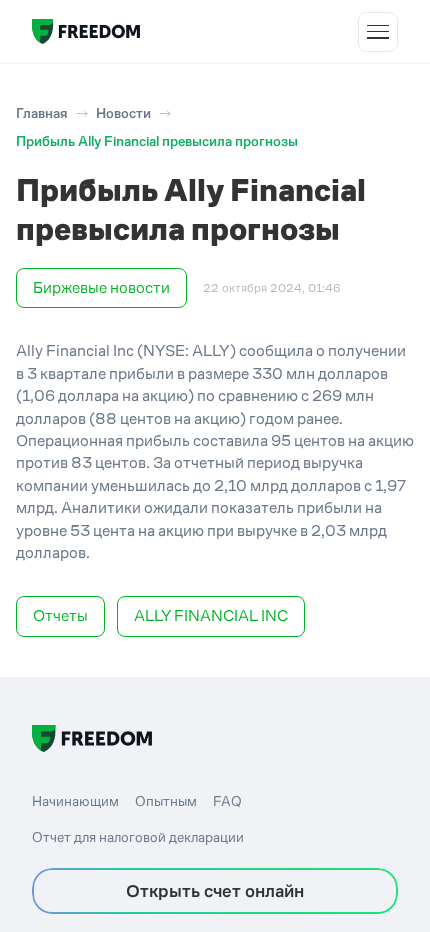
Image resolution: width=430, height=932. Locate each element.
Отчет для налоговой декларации (138, 837)
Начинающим (75, 801)
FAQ (227, 801)
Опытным (166, 801)
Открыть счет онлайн (215, 891)
